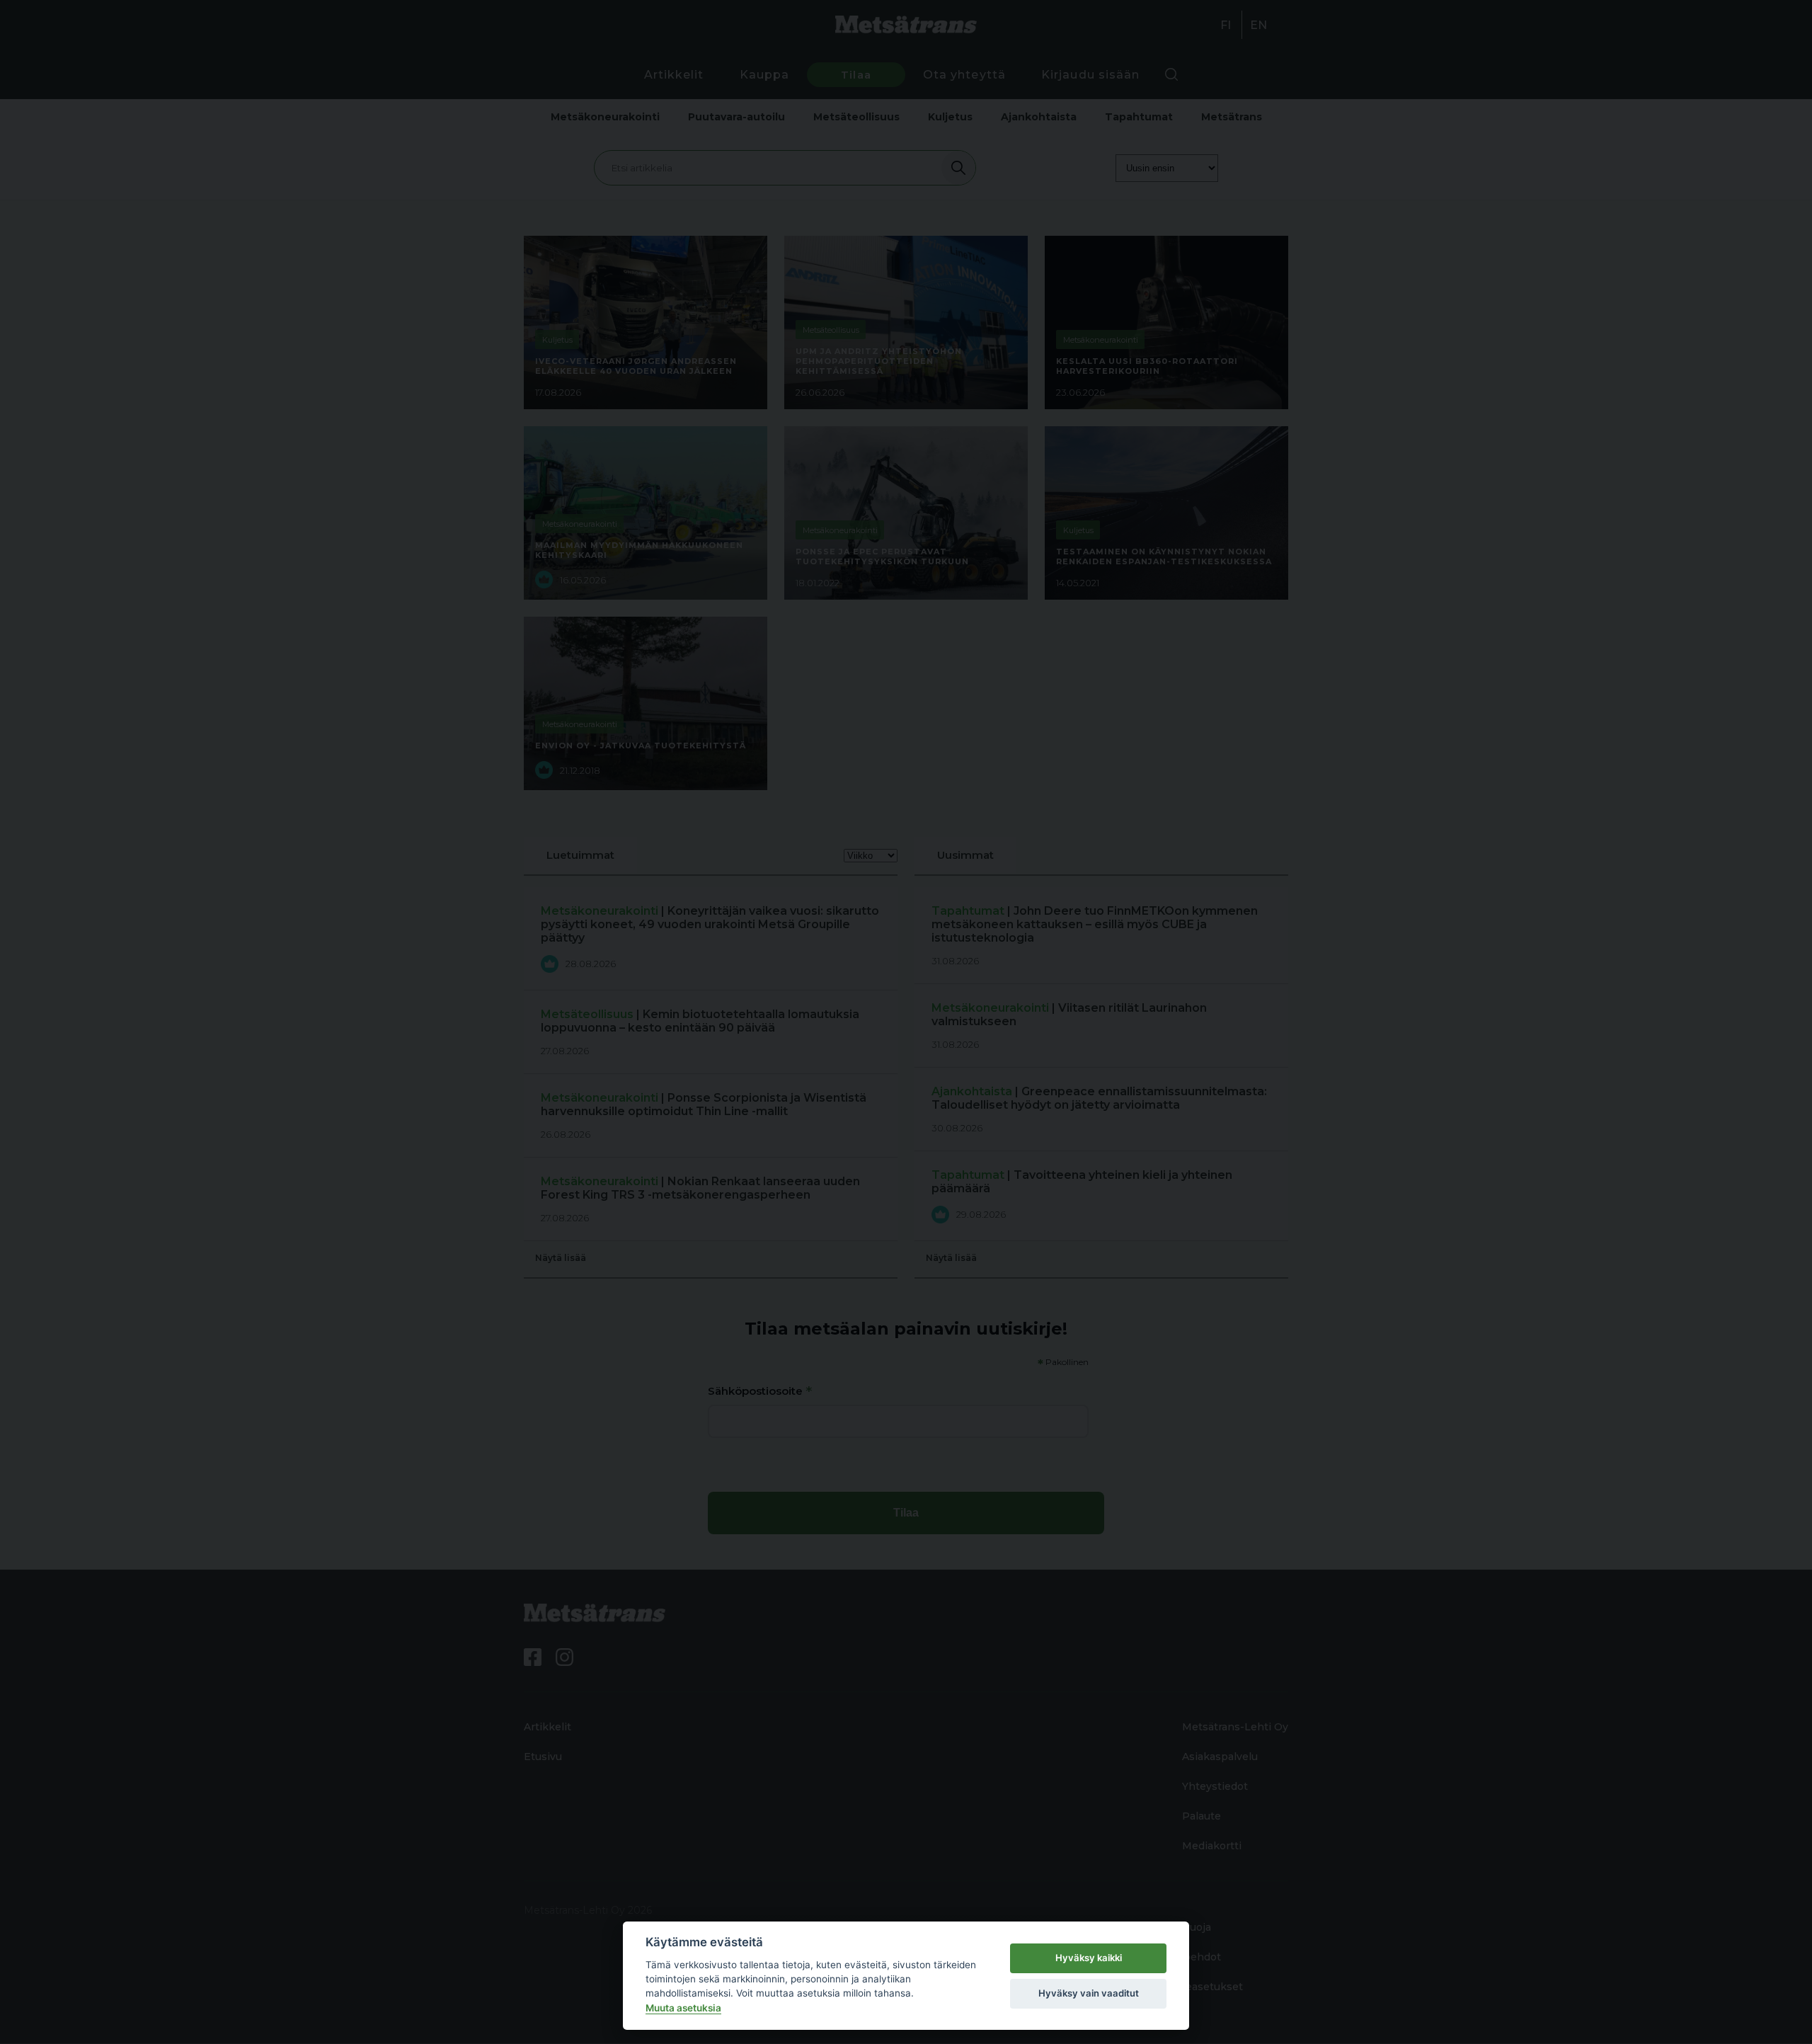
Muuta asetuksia (683, 2008)
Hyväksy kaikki (1089, 1958)
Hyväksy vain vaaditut (1089, 1993)
